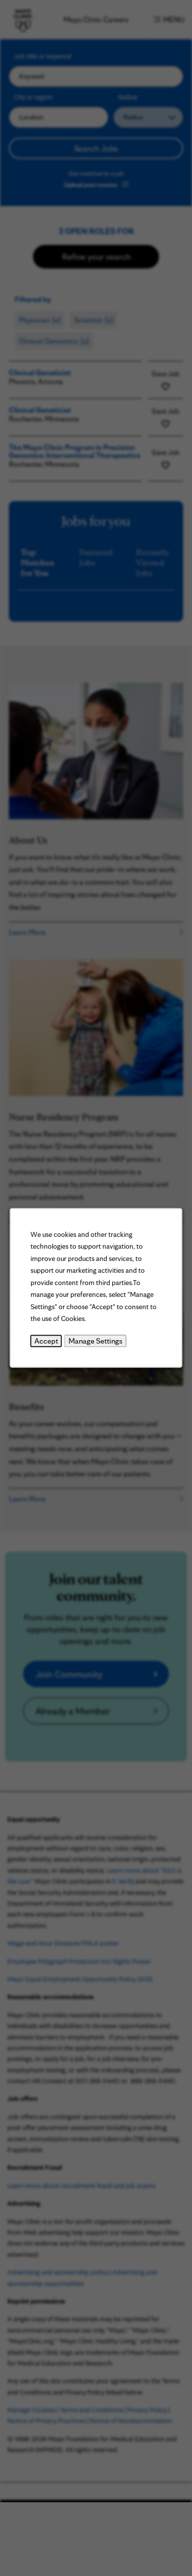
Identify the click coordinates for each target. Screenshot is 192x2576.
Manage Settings (96, 1341)
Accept (46, 1341)
